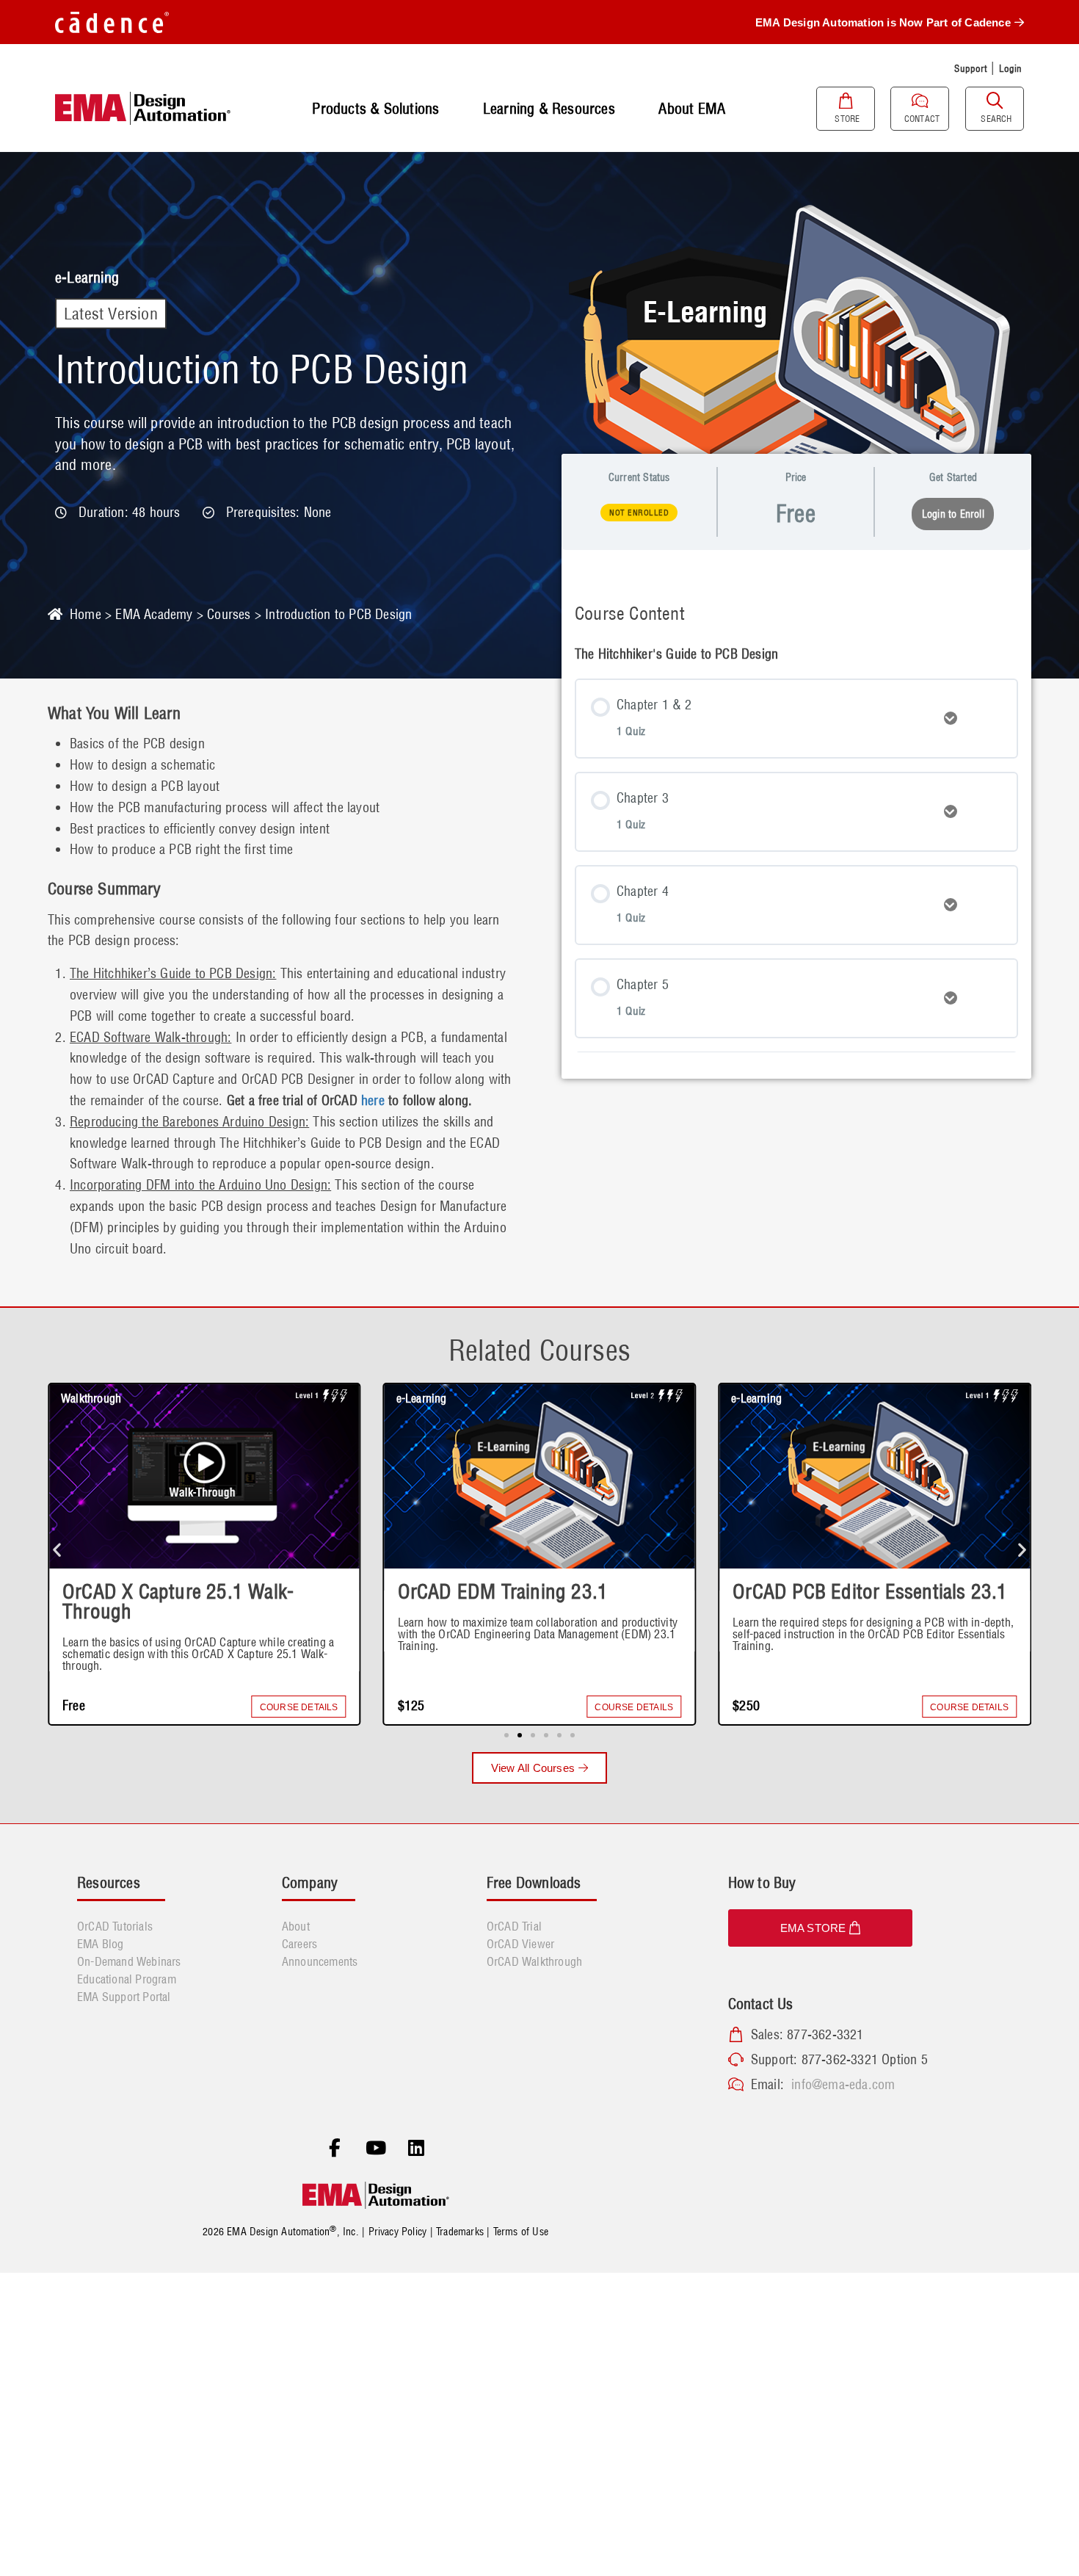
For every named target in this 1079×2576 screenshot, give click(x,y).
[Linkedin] (416, 2149)
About (296, 1926)
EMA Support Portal (124, 1997)
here (373, 1100)
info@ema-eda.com (843, 2084)
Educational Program (127, 1979)
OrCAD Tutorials (115, 1926)
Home (86, 614)
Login (1011, 68)
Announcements (320, 1961)
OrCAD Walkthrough (534, 1961)
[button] (57, 1549)
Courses (229, 614)
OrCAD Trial (514, 1926)
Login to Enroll (953, 514)
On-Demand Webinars (129, 1961)
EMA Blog (101, 1944)
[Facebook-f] (335, 2149)
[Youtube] (376, 2149)
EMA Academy (154, 614)
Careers (299, 1944)
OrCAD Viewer (520, 1944)
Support (970, 68)
